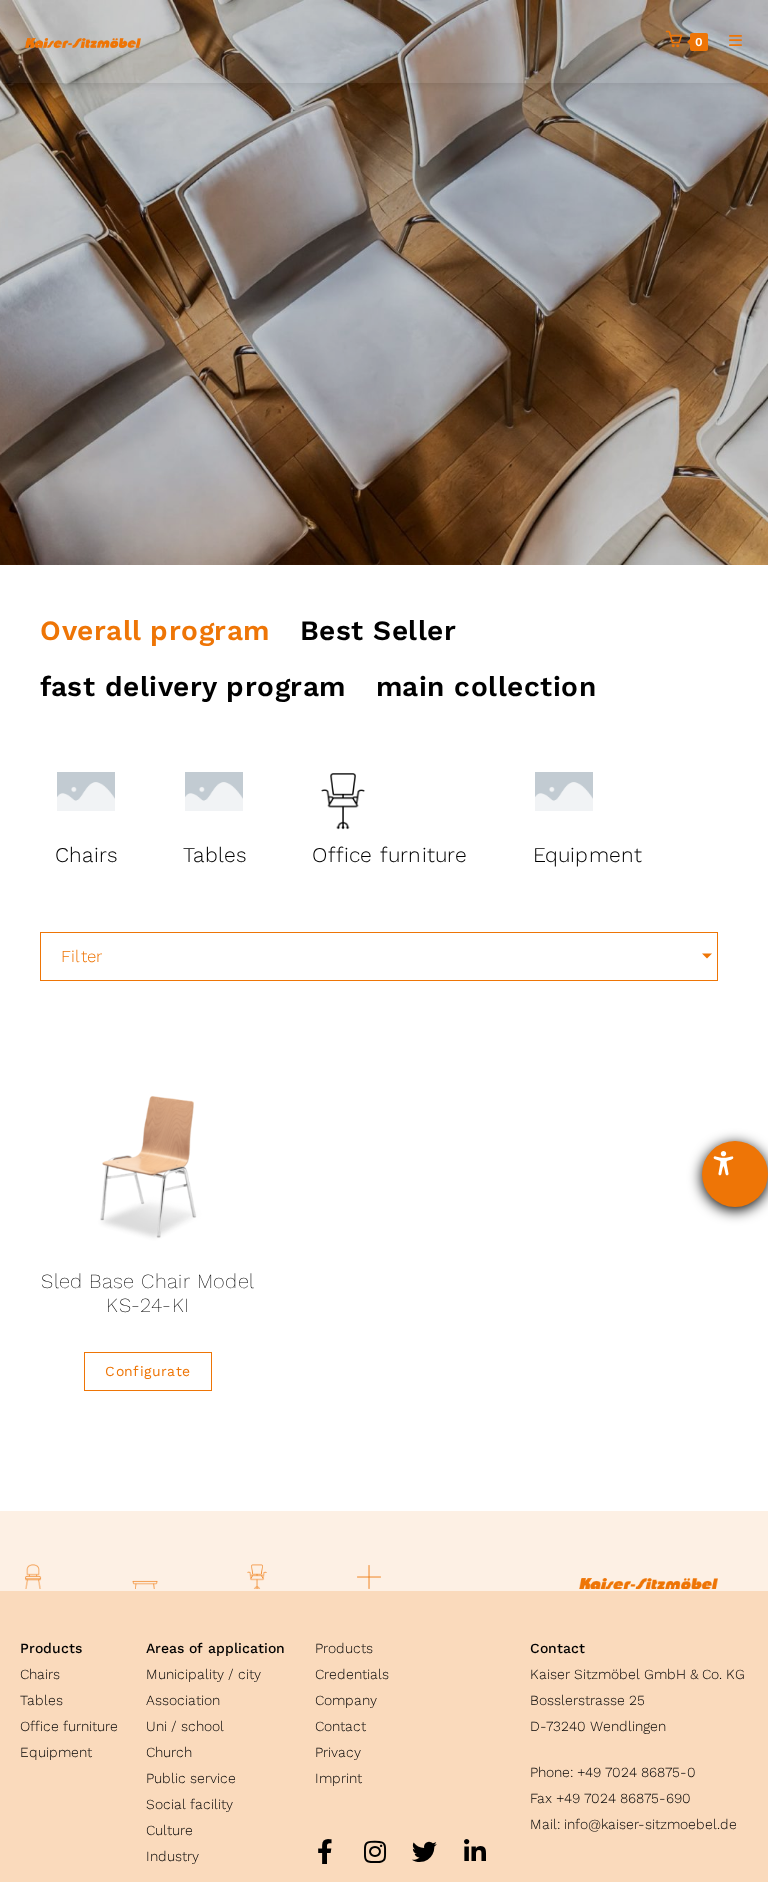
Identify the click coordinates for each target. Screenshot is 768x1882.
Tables (41, 1700)
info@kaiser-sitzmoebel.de (650, 1824)
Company (346, 1700)
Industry (172, 1856)
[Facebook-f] (325, 1852)
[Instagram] (375, 1852)
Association (183, 1700)
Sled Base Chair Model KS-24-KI (147, 1293)
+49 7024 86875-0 (636, 1772)
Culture (169, 1830)
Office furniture (69, 1726)
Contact (340, 1726)
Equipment (56, 1752)
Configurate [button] (147, 1371)
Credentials (352, 1674)
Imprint (338, 1778)
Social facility (189, 1804)
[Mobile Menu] (728, 41)
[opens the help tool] (735, 1174)
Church (169, 1752)
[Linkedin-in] (475, 1852)
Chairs (40, 1674)
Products (51, 1648)
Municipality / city (203, 1674)
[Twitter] (425, 1852)
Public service (191, 1778)
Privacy (338, 1752)
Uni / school (185, 1726)
